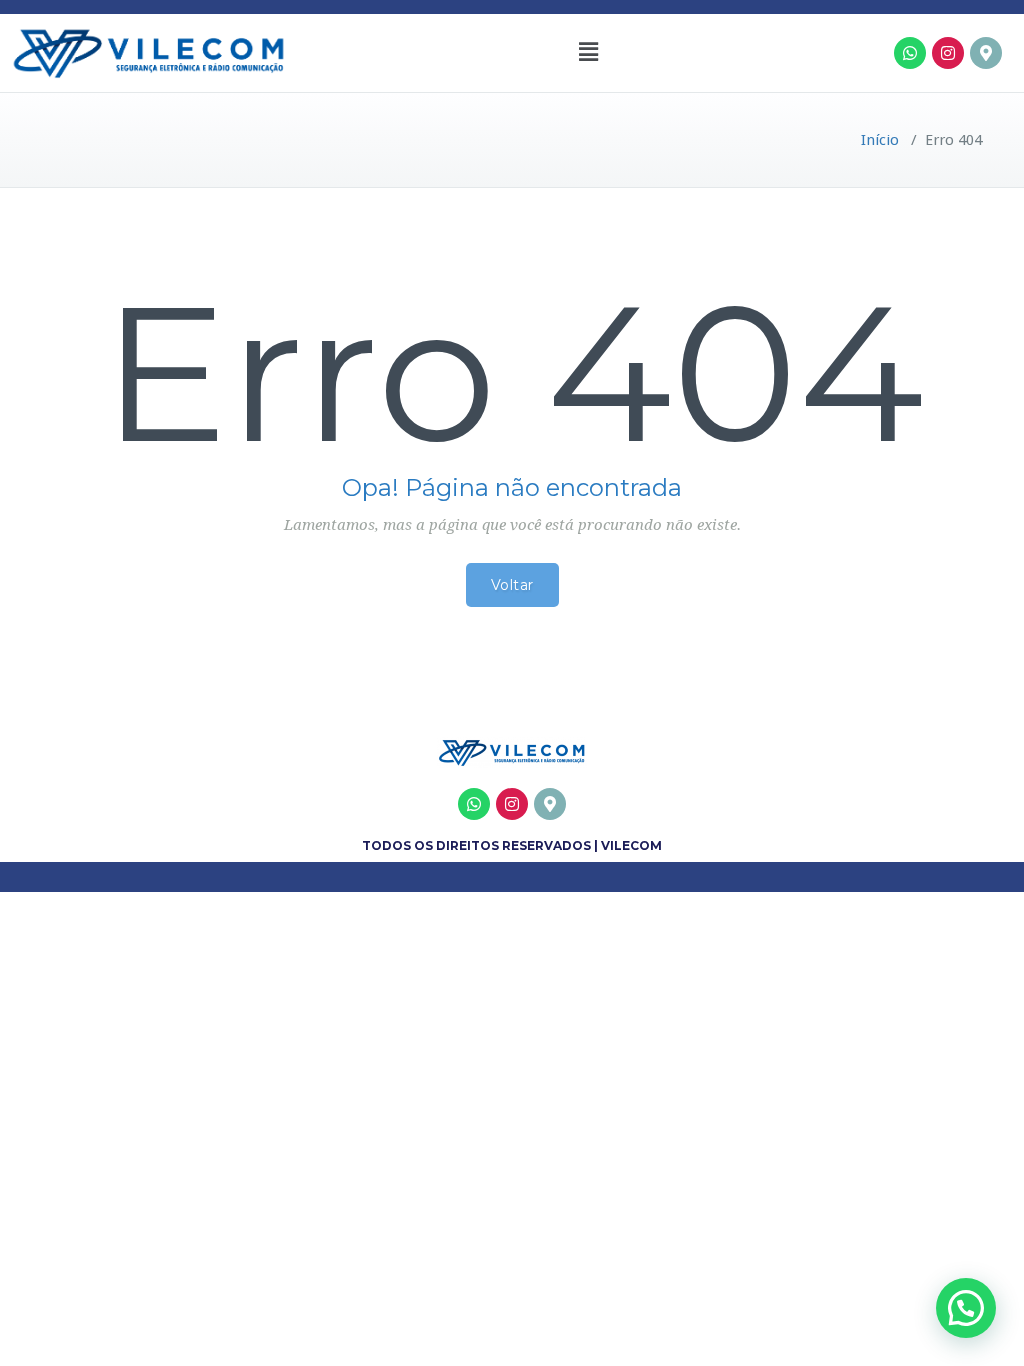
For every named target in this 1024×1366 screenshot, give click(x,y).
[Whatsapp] (910, 53)
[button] (588, 53)
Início (880, 140)
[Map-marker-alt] (986, 53)
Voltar (512, 585)
